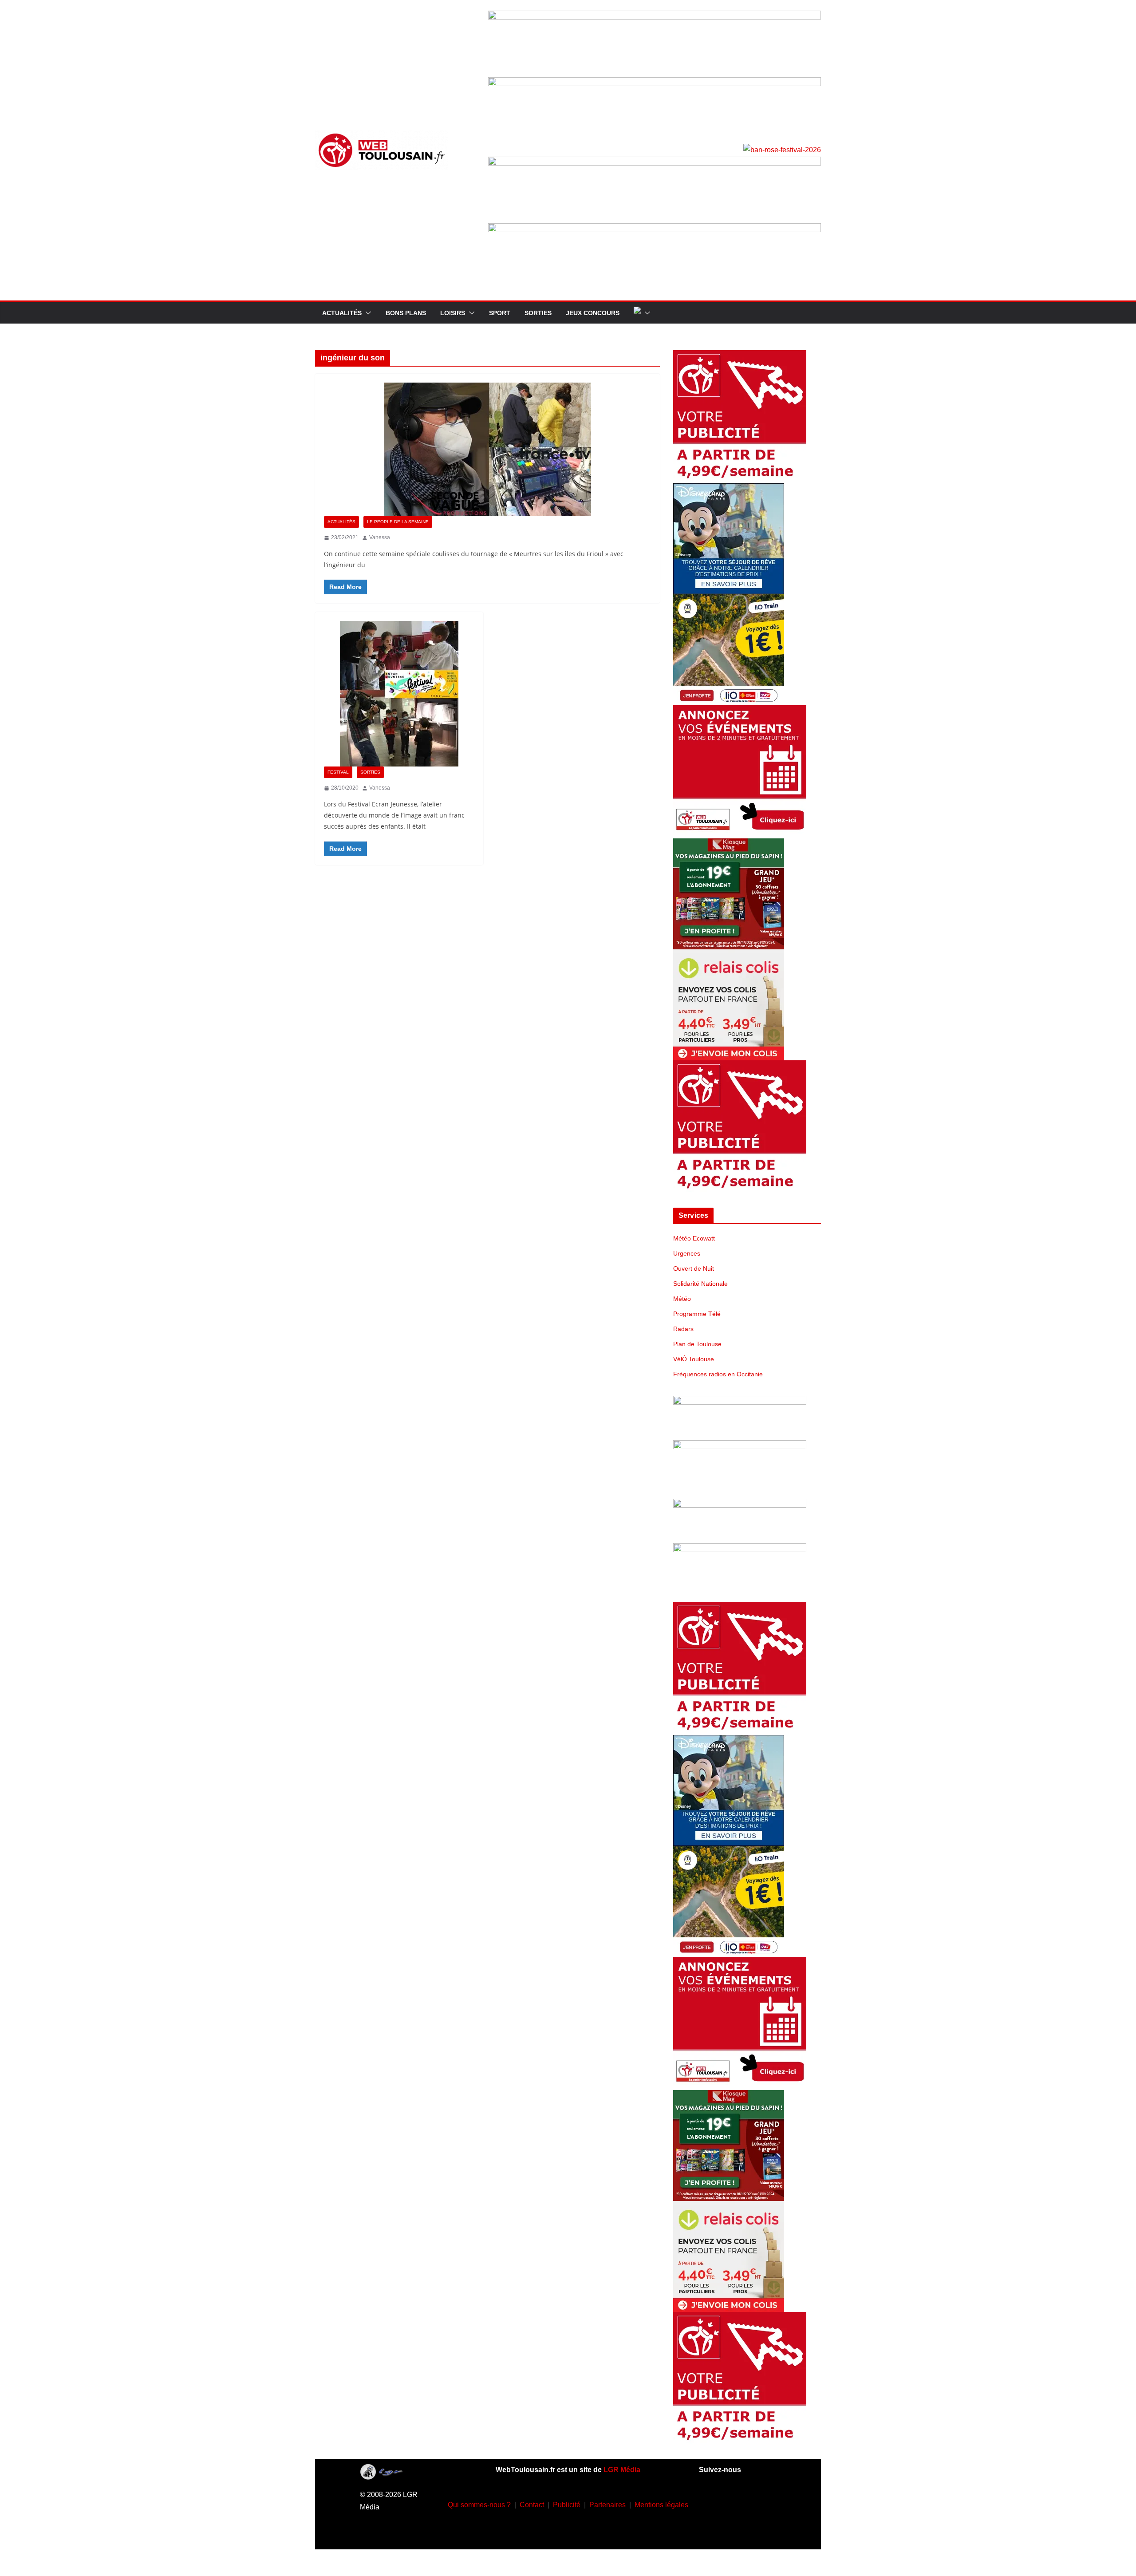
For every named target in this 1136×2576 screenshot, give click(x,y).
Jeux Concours (593, 313)
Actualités (342, 313)
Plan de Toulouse (697, 1344)
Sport (500, 313)
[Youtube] (764, 2503)
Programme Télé (697, 1314)
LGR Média (622, 2470)
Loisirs (453, 313)
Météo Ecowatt (694, 1238)
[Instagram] (738, 2503)
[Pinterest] (750, 2529)
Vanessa (380, 537)
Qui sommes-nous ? (479, 2505)
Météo (682, 1299)
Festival (338, 772)
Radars (683, 1329)
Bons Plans (406, 313)
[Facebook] (711, 2503)
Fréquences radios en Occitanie (718, 1374)
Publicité (567, 2505)
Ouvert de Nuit (694, 1268)
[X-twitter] (724, 2529)
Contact (532, 2505)
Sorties (538, 313)
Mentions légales (661, 2505)
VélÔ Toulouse (694, 1359)
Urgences (687, 1253)
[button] (367, 313)
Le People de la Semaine (398, 522)
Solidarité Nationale (700, 1284)
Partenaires (607, 2505)
